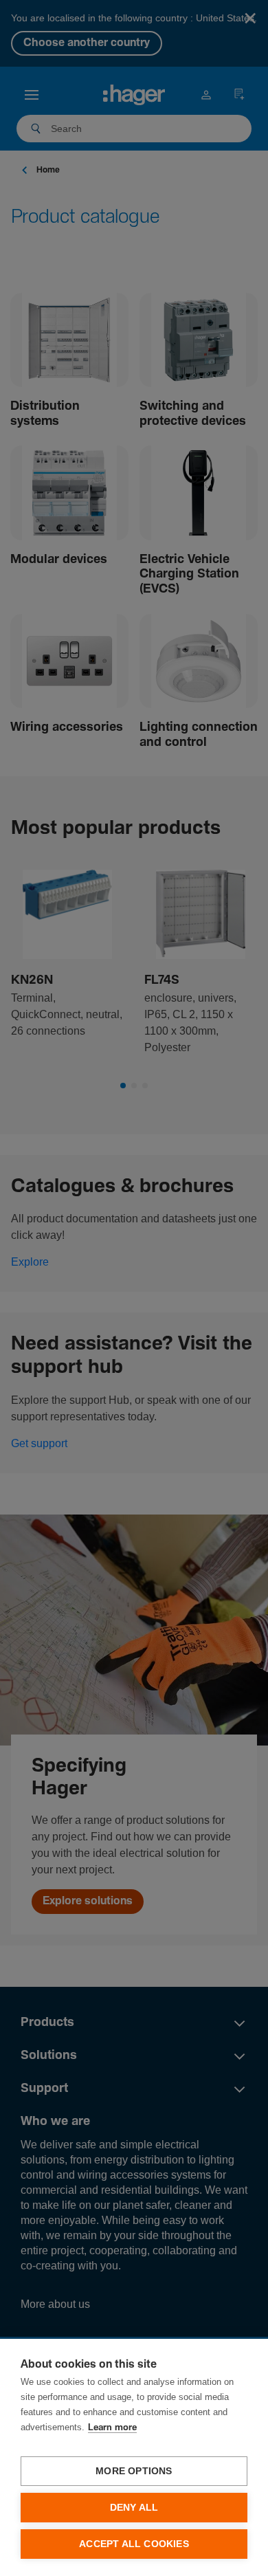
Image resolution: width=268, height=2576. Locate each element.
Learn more (112, 2428)
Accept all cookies (134, 2544)
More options (134, 2471)
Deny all (134, 2508)
